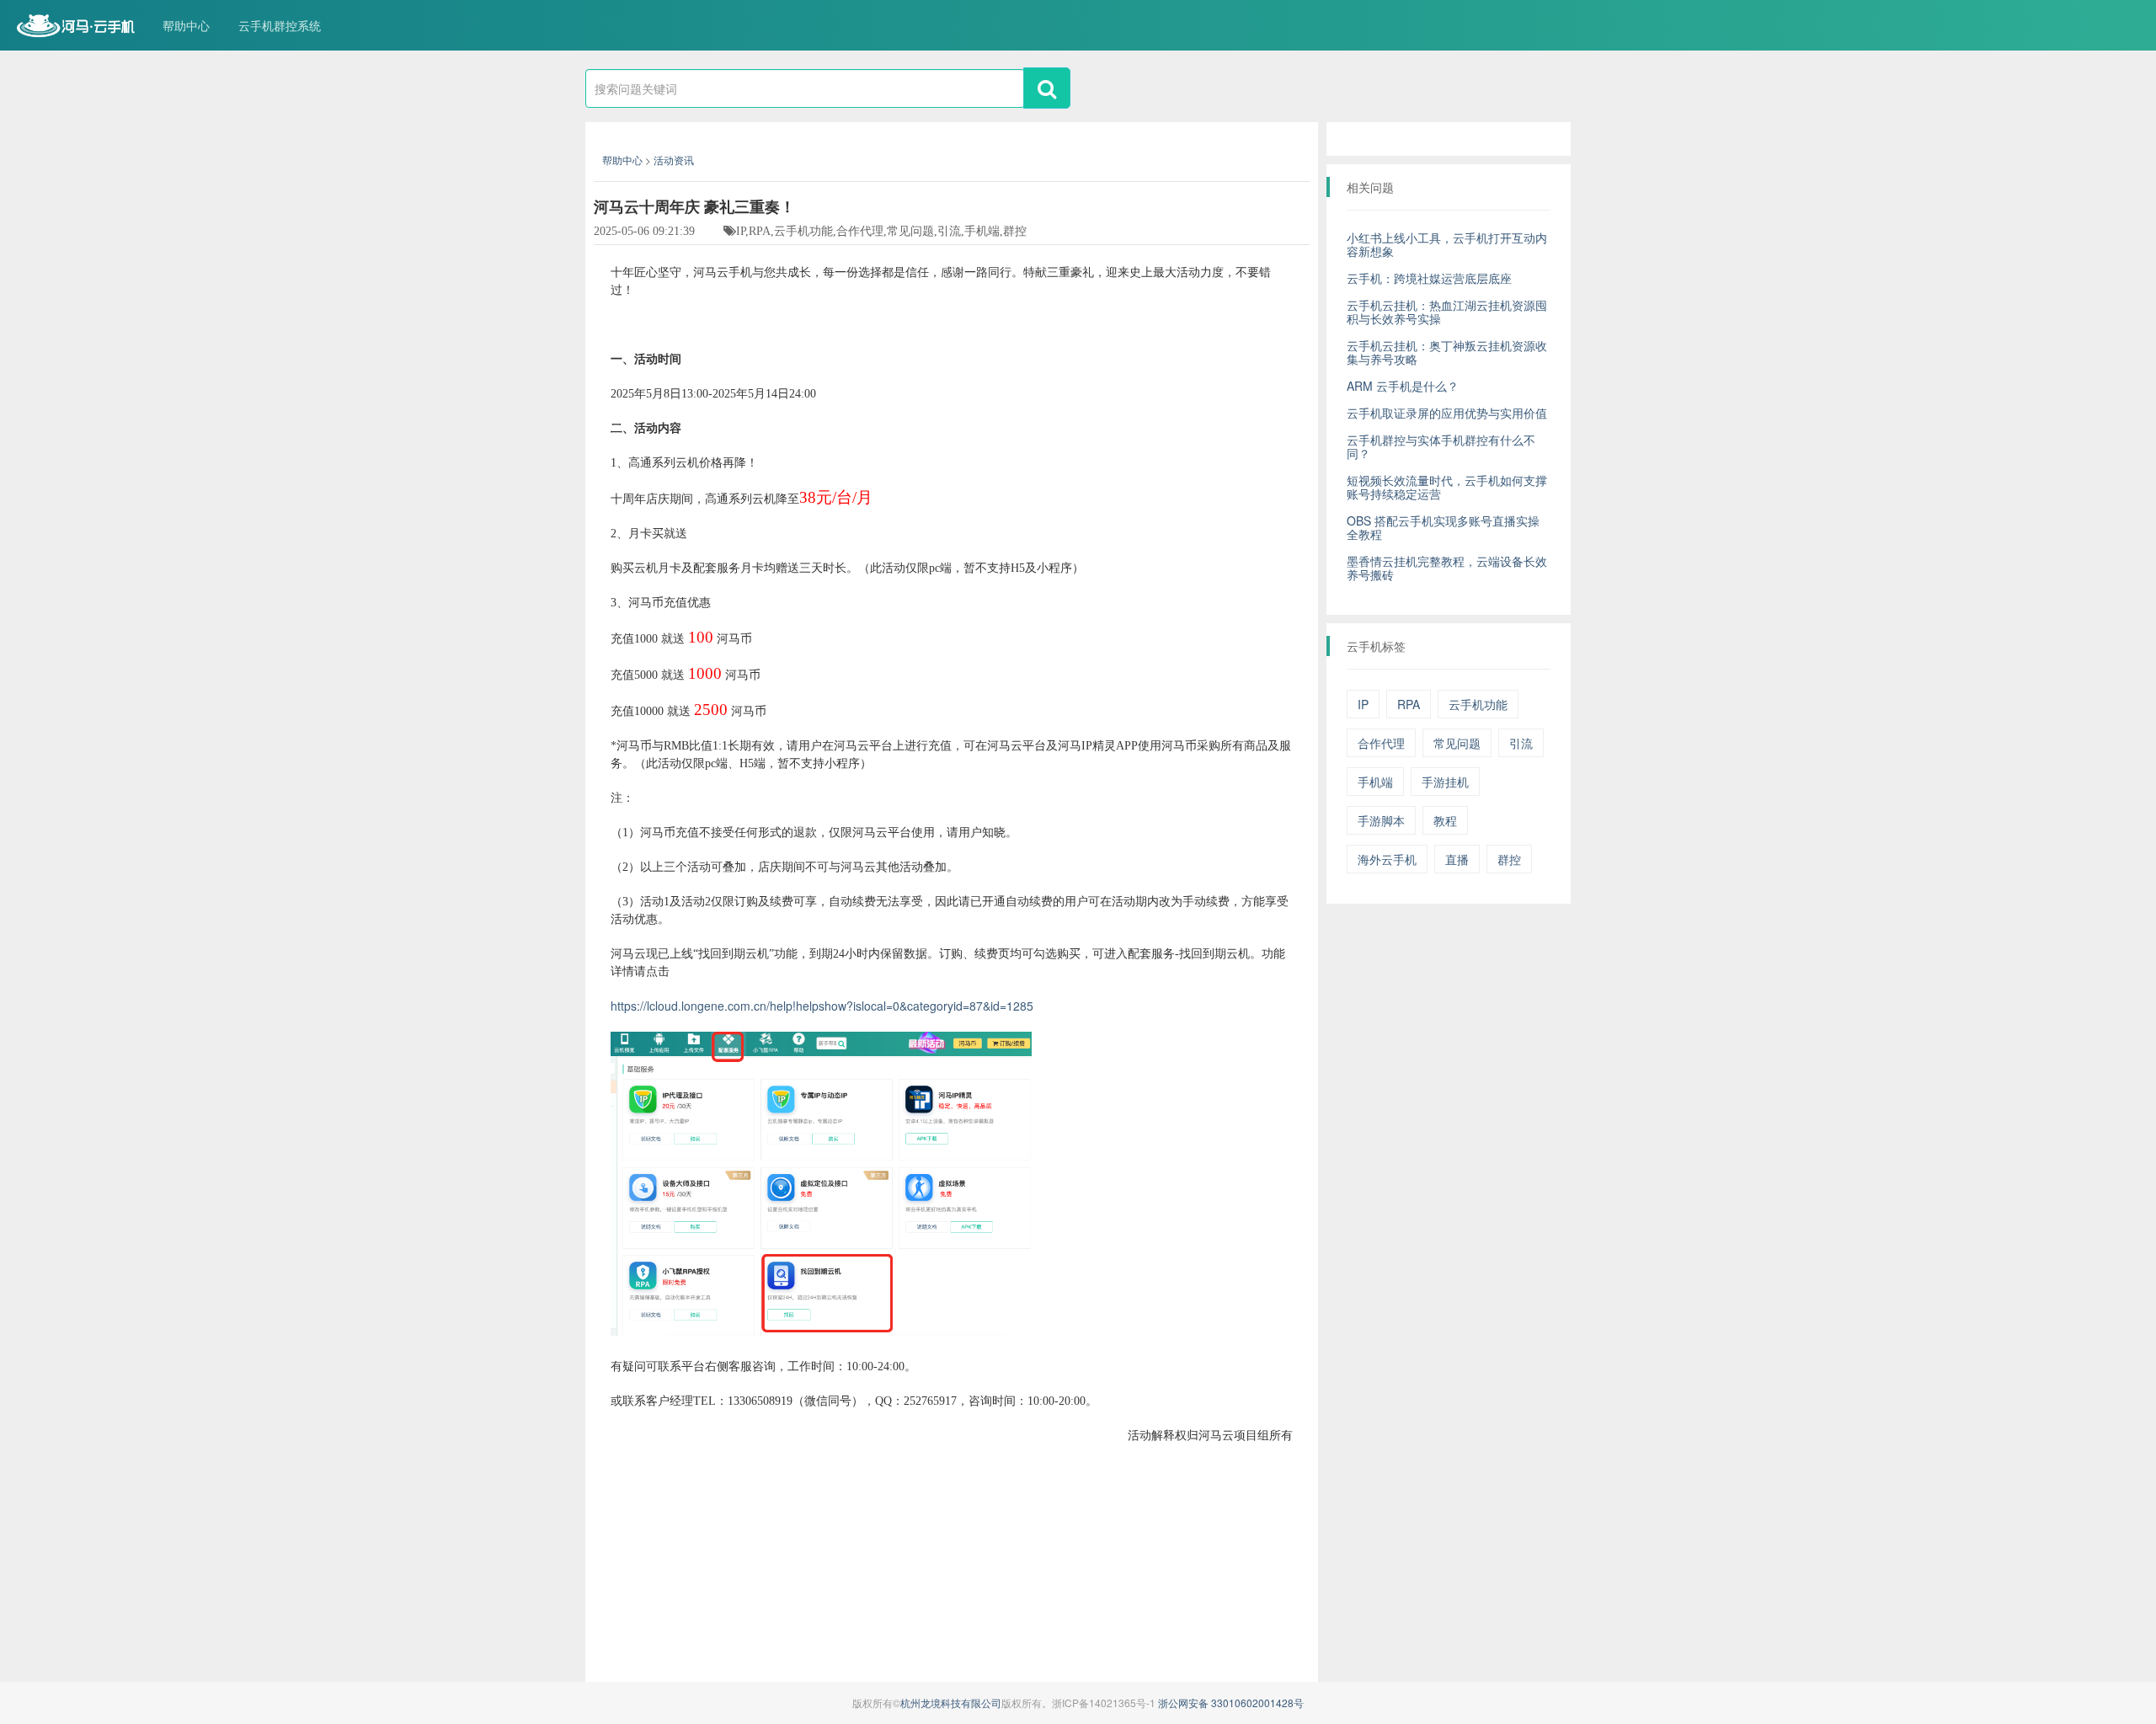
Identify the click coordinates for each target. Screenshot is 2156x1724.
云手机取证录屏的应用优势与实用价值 (1447, 413)
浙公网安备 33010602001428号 (1231, 1703)
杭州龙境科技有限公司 (951, 1703)
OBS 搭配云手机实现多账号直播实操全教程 (1443, 527)
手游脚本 (1381, 820)
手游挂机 (1445, 782)
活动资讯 (674, 160)
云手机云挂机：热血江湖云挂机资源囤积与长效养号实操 (1447, 312)
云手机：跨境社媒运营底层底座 (1429, 278)
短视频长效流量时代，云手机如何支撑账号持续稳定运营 (1447, 487)
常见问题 (1457, 743)
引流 (1521, 743)
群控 (1509, 859)
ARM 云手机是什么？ (1403, 386)
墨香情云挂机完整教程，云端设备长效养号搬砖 (1447, 568)
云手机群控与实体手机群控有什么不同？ (1441, 446)
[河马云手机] (76, 27)
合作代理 (1381, 743)
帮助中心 (186, 25)
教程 (1445, 820)
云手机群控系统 (280, 25)
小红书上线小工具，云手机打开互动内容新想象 (1447, 244)
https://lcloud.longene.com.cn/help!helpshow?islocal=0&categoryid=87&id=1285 (822, 1006)
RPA (1409, 704)
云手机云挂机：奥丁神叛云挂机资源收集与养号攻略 (1447, 352)
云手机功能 (1478, 704)
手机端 (1375, 782)
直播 (1457, 859)
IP (1363, 704)
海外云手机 (1387, 859)
